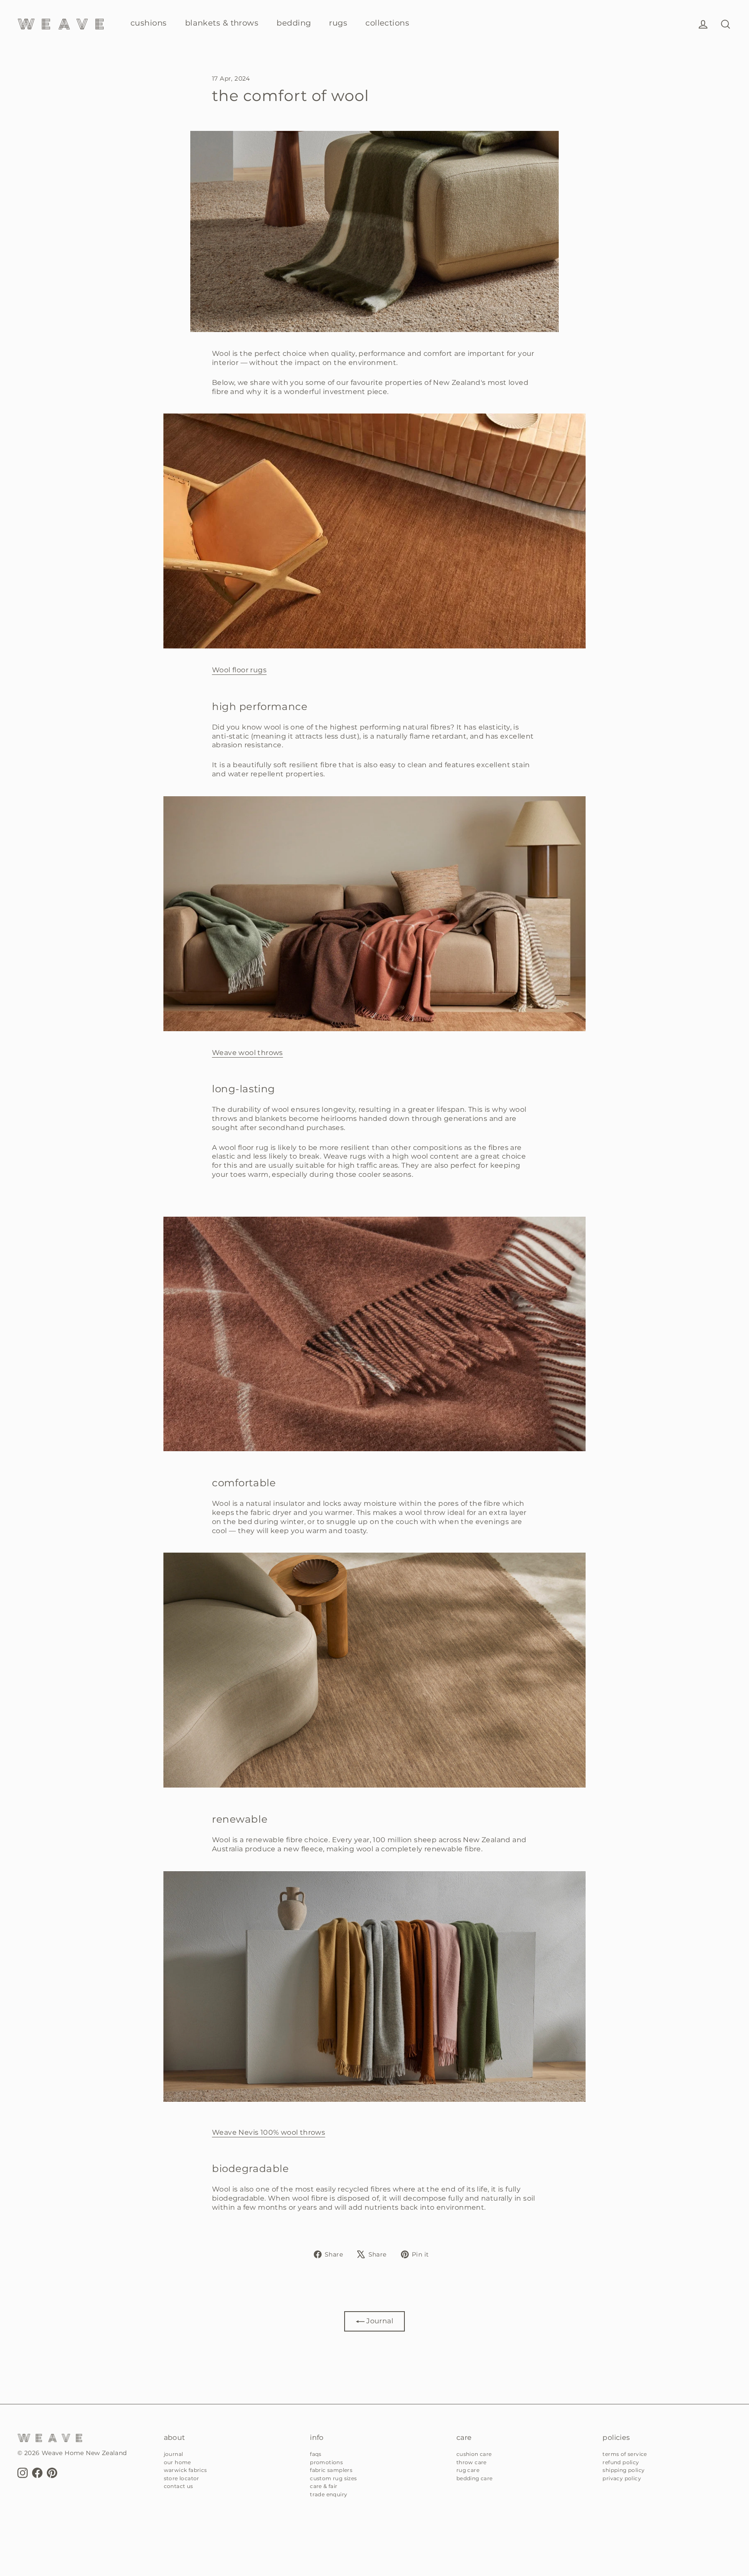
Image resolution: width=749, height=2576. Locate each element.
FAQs (316, 2454)
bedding (294, 23)
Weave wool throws (247, 1053)
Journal (379, 2321)
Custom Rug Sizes (333, 2478)
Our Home (177, 2462)
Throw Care (472, 2462)
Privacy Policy (622, 2478)
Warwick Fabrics (186, 2470)
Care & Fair (324, 2486)
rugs (338, 23)
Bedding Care (475, 2478)
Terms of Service (625, 2454)
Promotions (326, 2462)
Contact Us (179, 2486)
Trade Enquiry (329, 2494)
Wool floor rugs (239, 670)
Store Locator (182, 2478)
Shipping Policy (624, 2470)
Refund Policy (621, 2462)
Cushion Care (474, 2454)
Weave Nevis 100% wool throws (269, 2132)
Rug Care (468, 2470)
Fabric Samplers (331, 2470)
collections (387, 23)
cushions (149, 23)
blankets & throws (222, 23)
